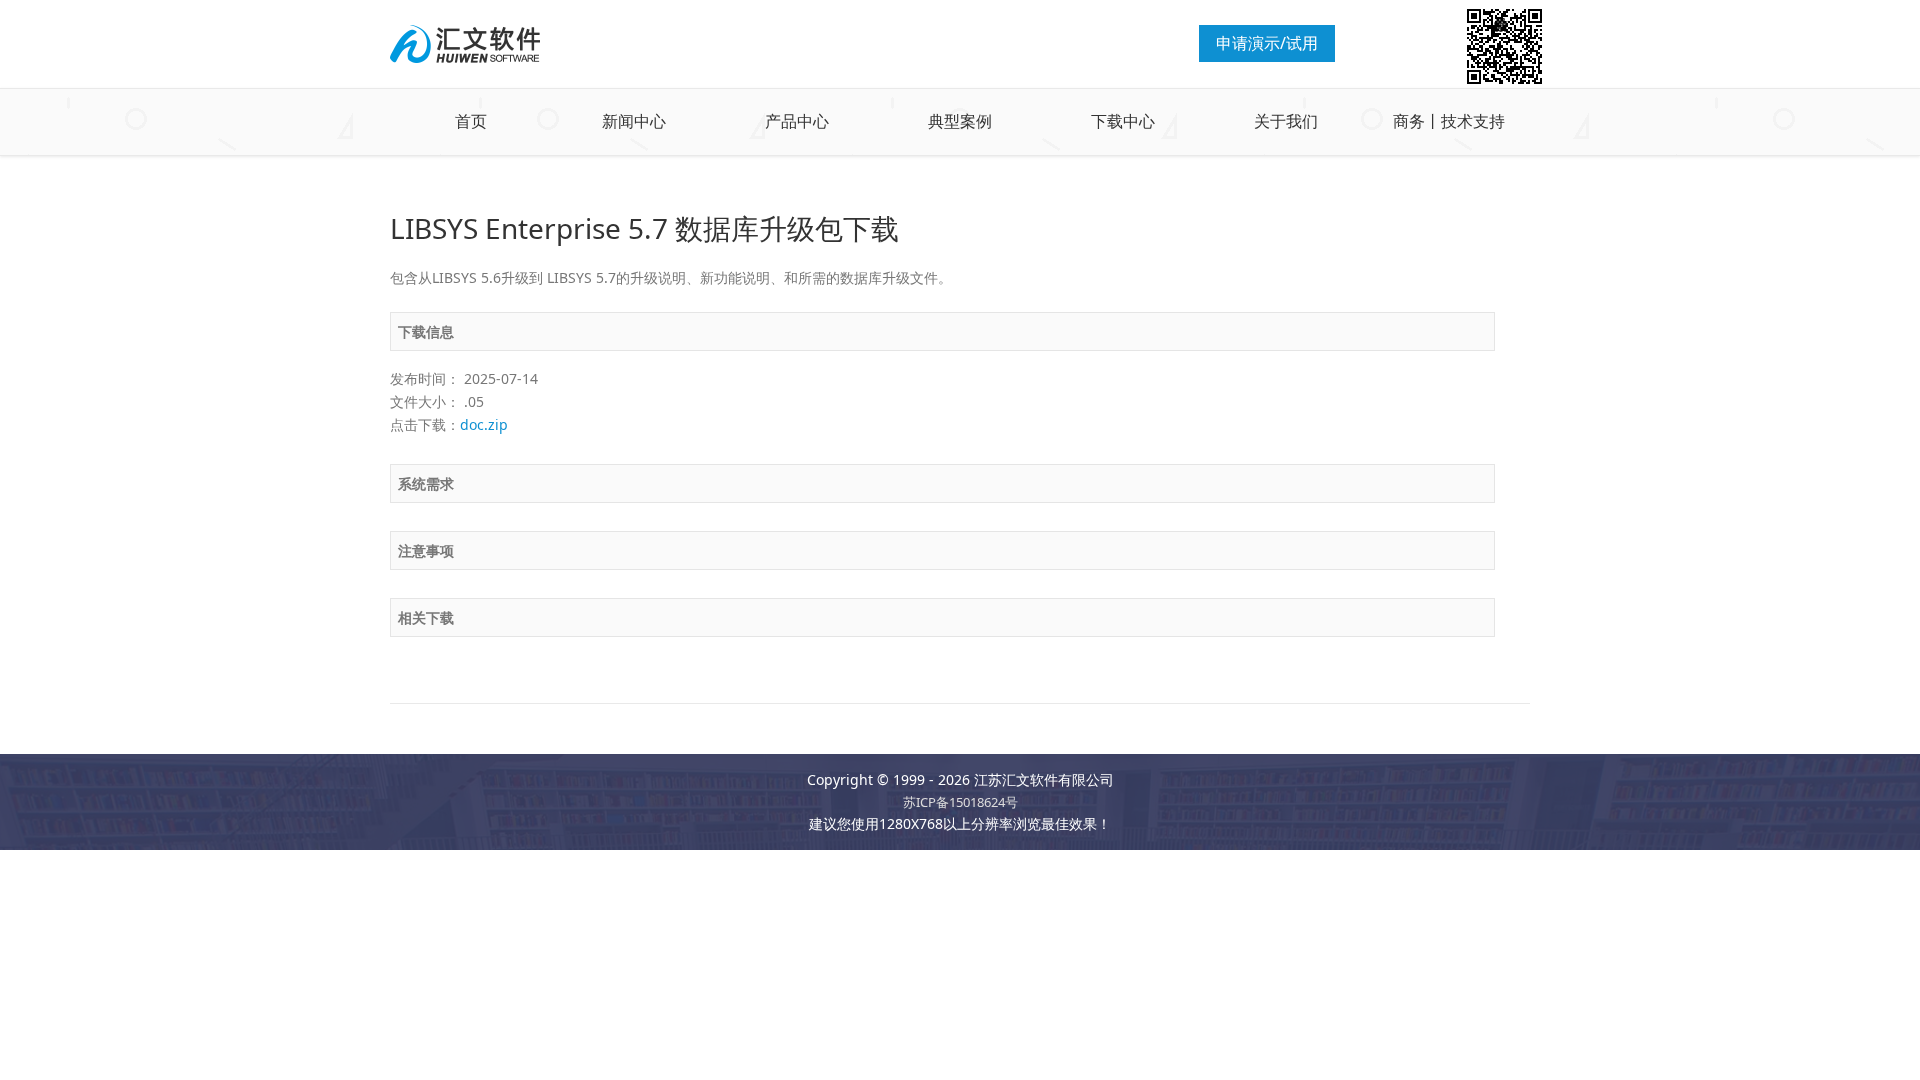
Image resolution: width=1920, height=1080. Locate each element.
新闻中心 (634, 121)
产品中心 (797, 121)
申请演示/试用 (1267, 43)
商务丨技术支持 (1449, 121)
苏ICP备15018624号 (960, 802)
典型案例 (960, 121)
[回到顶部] (1894, 1054)
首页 (471, 121)
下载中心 (1123, 121)
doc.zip (484, 424)
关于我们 (1286, 121)
